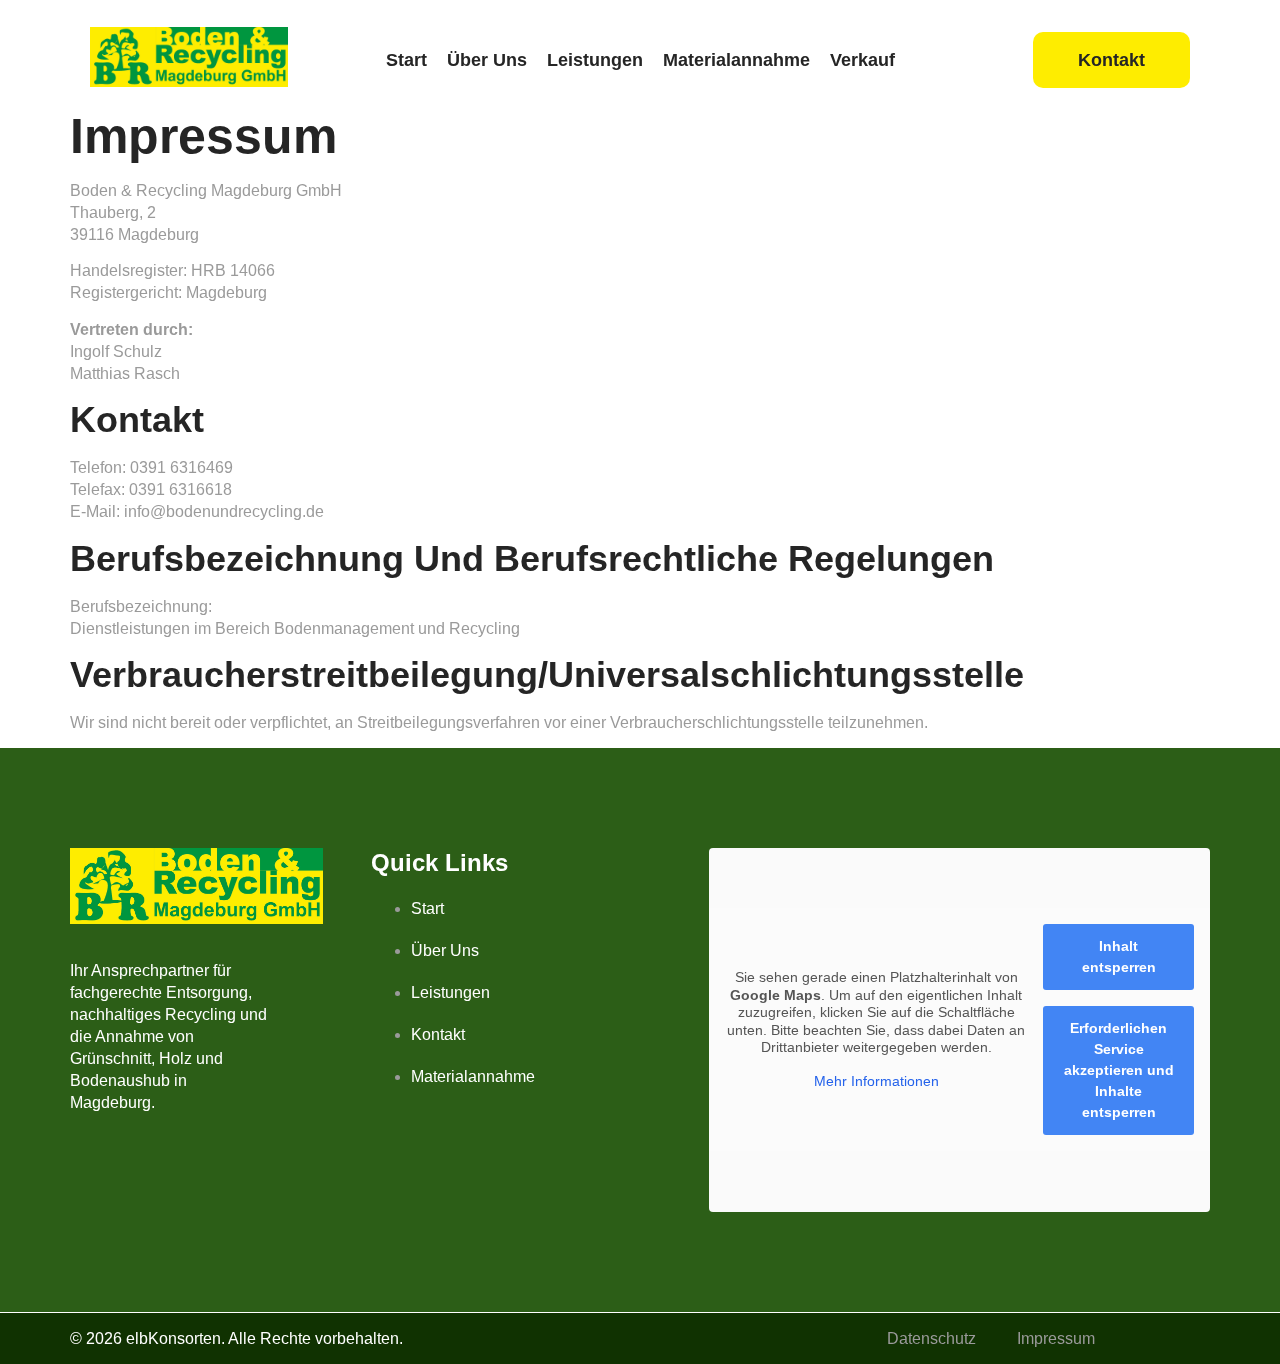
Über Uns (487, 60)
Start (406, 60)
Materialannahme (736, 60)
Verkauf (862, 60)
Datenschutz (931, 1338)
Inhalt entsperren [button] (1119, 956)
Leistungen (595, 60)
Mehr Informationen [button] (876, 1081)
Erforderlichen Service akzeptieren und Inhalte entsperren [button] (1119, 1070)
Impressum (1056, 1338)
